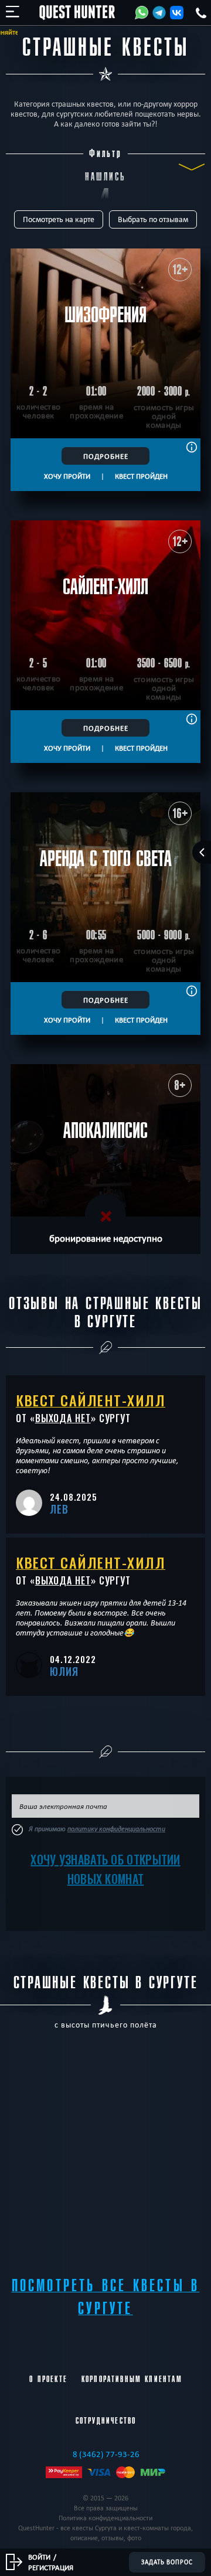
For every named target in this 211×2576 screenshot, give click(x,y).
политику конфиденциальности (116, 1829)
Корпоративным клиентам (132, 2379)
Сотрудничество (106, 2421)
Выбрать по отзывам (153, 219)
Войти (39, 2557)
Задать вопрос (167, 2562)
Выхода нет (63, 1418)
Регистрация (51, 2567)
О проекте (48, 2379)
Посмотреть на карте (59, 219)
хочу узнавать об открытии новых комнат (105, 1869)
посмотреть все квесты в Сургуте (106, 2297)
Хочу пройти (67, 476)
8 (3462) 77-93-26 (106, 2454)
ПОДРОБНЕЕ (106, 456)
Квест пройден (141, 476)
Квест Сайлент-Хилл (91, 1400)
